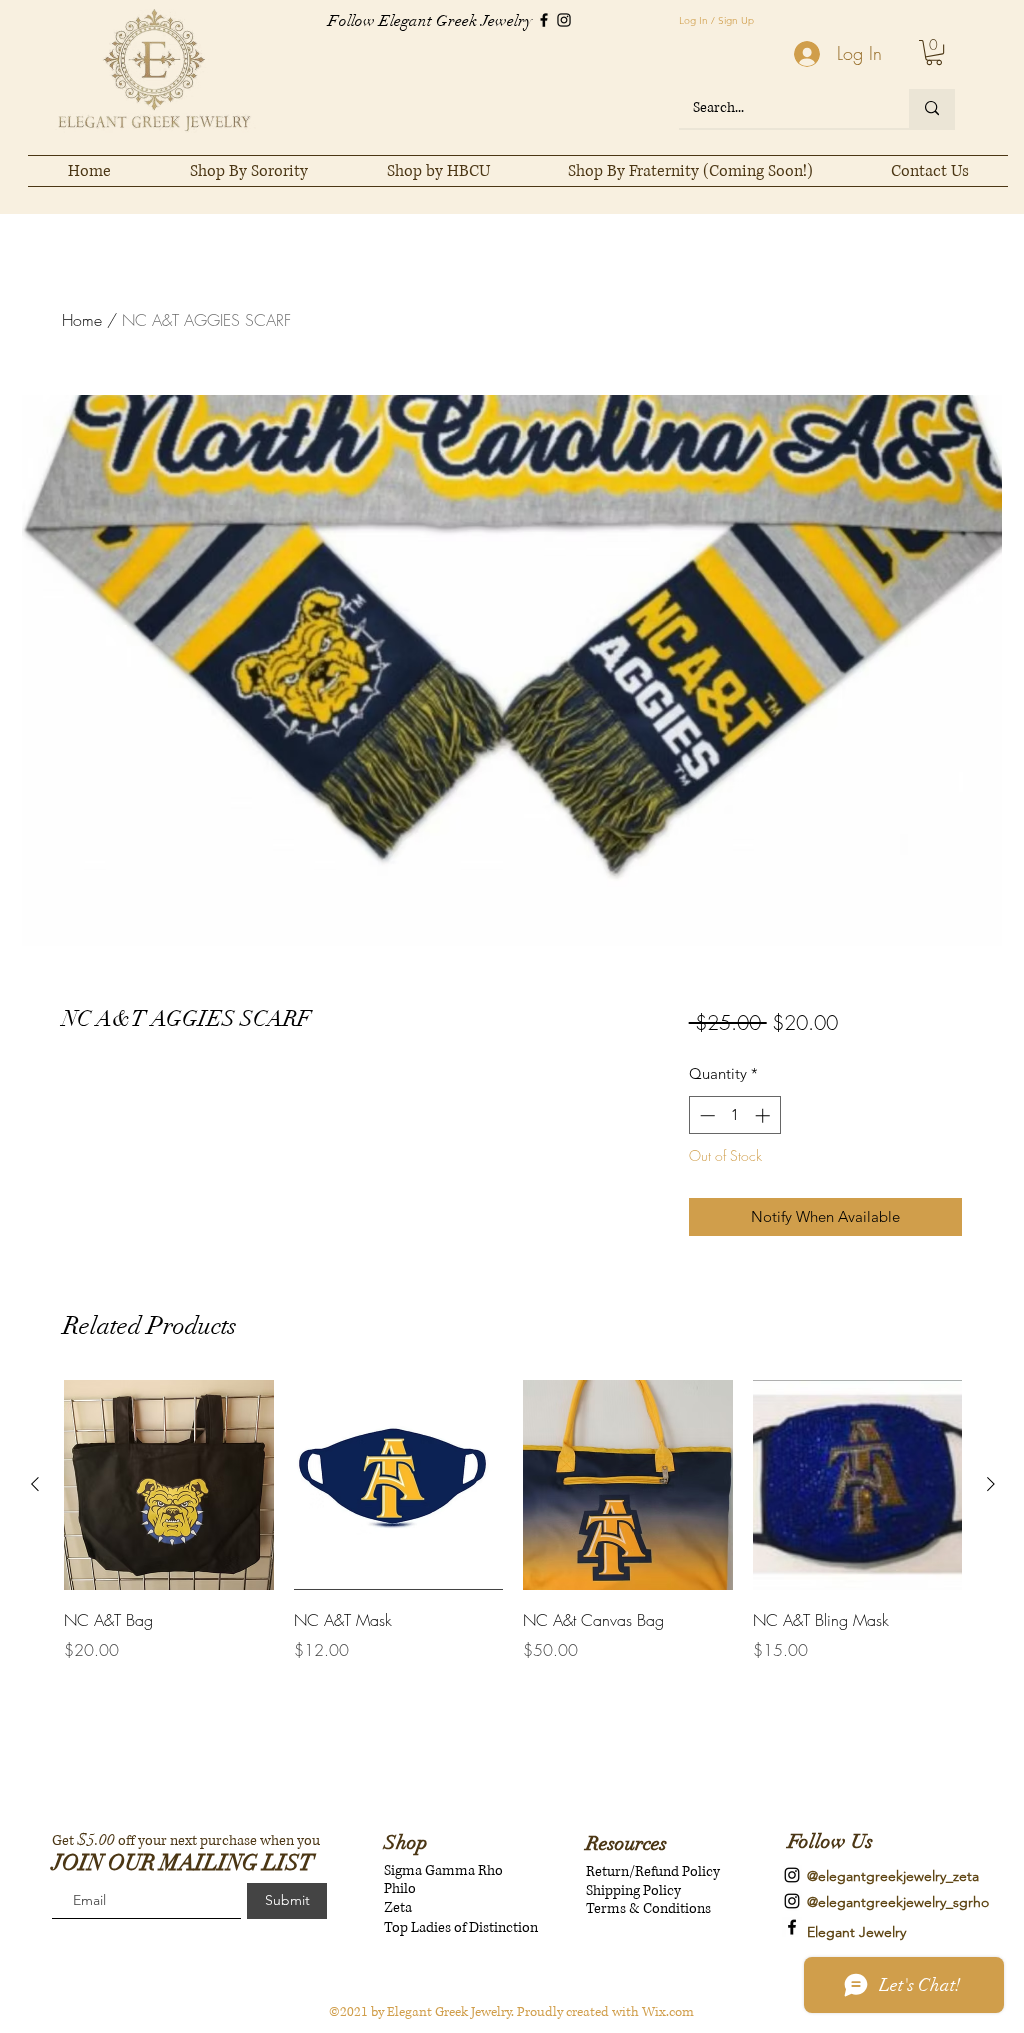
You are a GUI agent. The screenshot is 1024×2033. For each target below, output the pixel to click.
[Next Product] (991, 1484)
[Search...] (932, 108)
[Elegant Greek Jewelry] (792, 1927)
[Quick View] (169, 1485)
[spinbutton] (734, 1115)
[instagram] (792, 1875)
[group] (513, 1535)
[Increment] (764, 1115)
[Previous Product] (35, 1484)
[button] (934, 52)
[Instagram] (564, 20)
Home (82, 320)
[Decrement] (705, 1115)
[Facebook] (544, 20)
